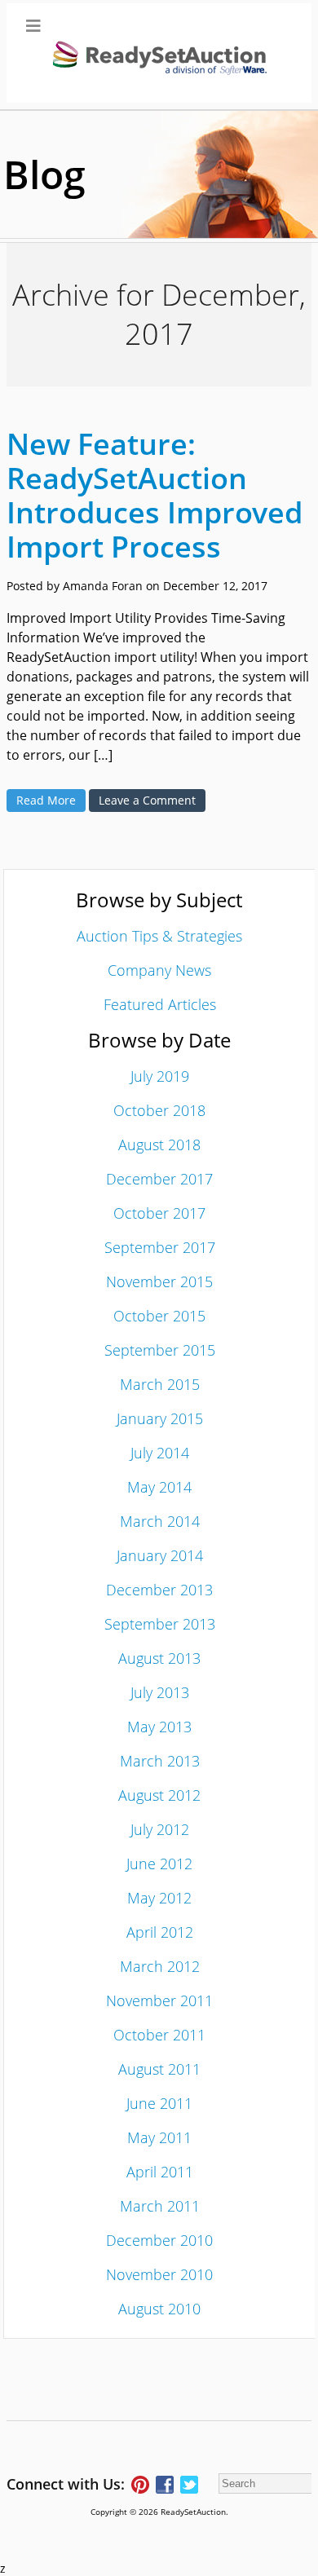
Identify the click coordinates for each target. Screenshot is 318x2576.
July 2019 (160, 1076)
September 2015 (160, 1350)
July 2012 (160, 1829)
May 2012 (159, 1898)
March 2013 (160, 1761)
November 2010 (159, 2274)
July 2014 (160, 1453)
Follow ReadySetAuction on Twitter (189, 2485)
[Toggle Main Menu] (159, 53)
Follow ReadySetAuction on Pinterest (140, 2485)
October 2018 (159, 1110)
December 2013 (159, 1590)
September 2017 (160, 1247)
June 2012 (159, 1864)
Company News (159, 970)
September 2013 (160, 1624)
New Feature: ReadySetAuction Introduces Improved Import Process (155, 495)
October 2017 (159, 1213)
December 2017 (159, 1179)
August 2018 (159, 1145)
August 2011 (159, 2069)
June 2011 (159, 2103)
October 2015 (159, 1316)
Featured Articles (160, 1004)
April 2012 (160, 1932)
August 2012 (159, 1795)
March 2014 (160, 1521)
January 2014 (160, 1555)
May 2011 (159, 2137)
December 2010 (159, 2240)
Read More (46, 800)
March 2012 (160, 1966)
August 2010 (159, 2309)
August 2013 (159, 1658)
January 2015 (160, 1418)
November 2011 (159, 2000)
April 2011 (160, 2172)
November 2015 (159, 1281)
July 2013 (160, 1692)
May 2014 (159, 1487)
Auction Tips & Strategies (159, 936)
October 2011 (159, 2035)
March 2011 (160, 2206)
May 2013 (159, 1727)
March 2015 (160, 1384)
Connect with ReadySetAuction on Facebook (165, 2485)
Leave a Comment (147, 800)
